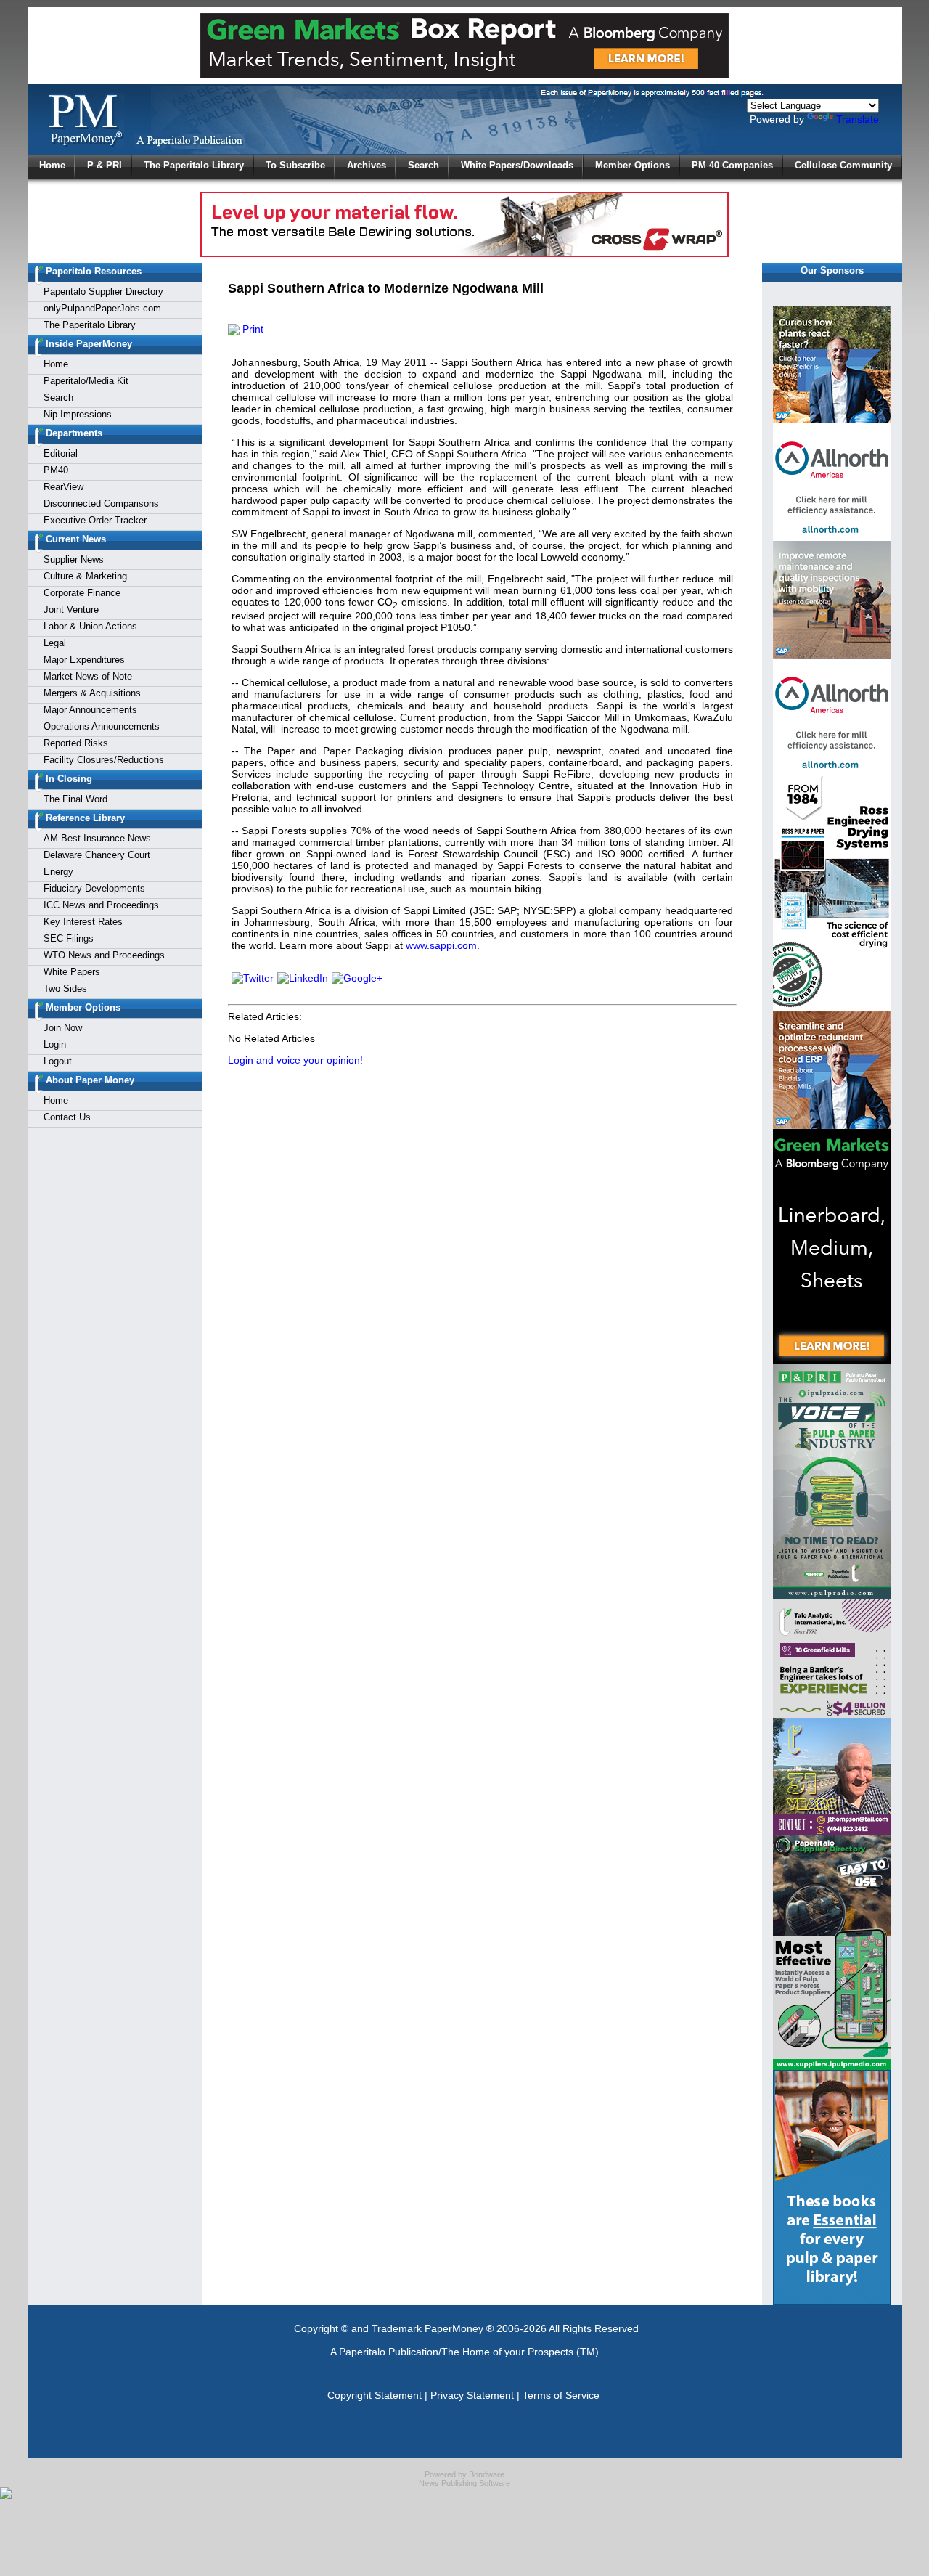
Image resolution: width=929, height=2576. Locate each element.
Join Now (63, 1028)
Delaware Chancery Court (97, 855)
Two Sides (65, 989)
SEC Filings (69, 938)
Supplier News (74, 559)
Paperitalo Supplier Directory (103, 292)
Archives (367, 165)
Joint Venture (71, 610)
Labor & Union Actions (90, 626)
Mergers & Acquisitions (92, 693)
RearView (64, 487)
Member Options (633, 165)
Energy (58, 872)
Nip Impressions (78, 414)
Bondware (487, 2474)
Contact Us (67, 1117)
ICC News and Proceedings (101, 905)
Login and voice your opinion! (295, 1060)
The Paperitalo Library (194, 165)
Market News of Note (88, 676)
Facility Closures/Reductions (104, 760)
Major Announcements (90, 710)
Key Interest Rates (83, 922)
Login (55, 1044)
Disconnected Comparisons (101, 504)
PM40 (56, 470)
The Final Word (75, 799)
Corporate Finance (82, 593)
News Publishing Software (464, 2483)
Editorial (61, 453)
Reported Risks (76, 743)
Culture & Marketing (85, 576)
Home (52, 165)
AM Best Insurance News (97, 838)
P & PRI (105, 165)
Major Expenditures (84, 660)
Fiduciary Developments (94, 888)
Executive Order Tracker (95, 520)
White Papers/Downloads (517, 165)
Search (423, 165)
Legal (55, 643)
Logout (58, 1061)
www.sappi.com (441, 945)
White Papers (72, 972)
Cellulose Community (843, 165)
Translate (858, 119)
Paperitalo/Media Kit (86, 381)
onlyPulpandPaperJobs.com (102, 308)
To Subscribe (295, 165)
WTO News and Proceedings (104, 955)
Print (251, 329)
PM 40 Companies (732, 165)
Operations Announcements (102, 726)
